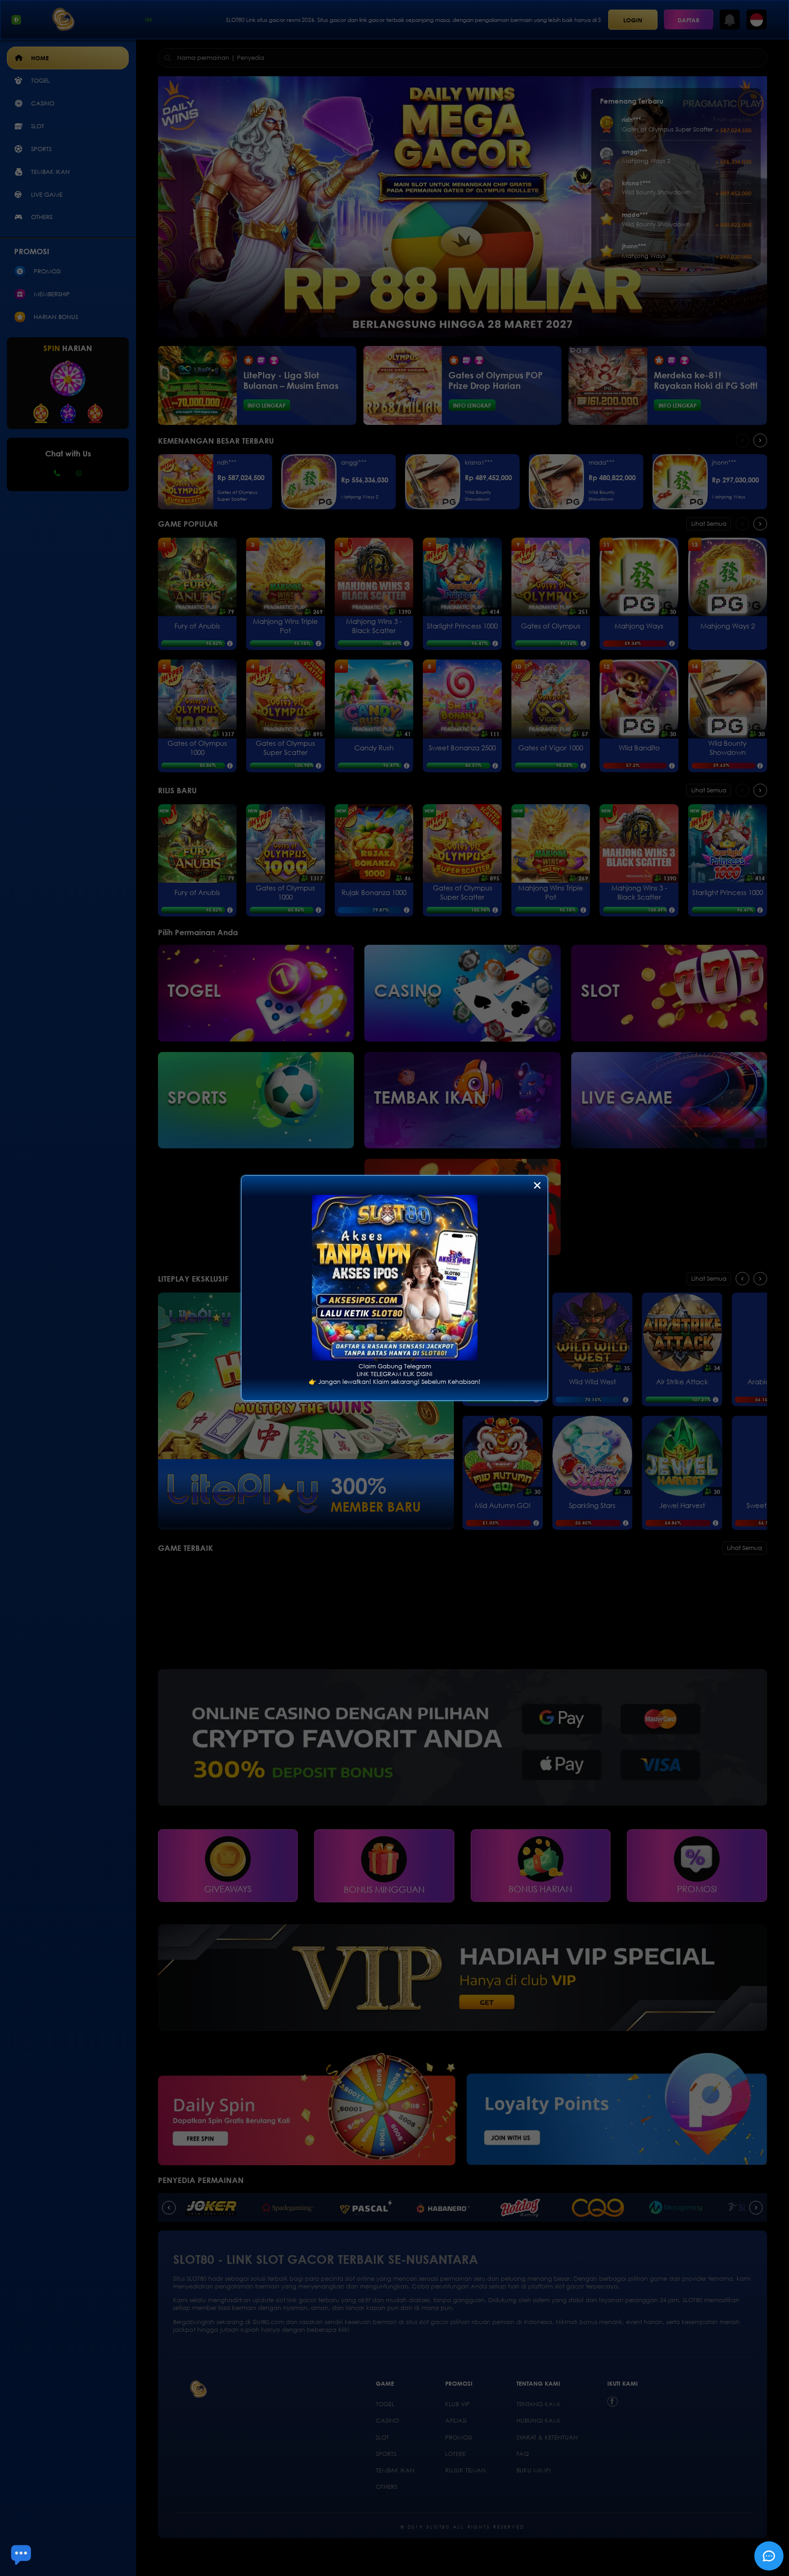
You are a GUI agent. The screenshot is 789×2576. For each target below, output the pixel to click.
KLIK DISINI (418, 1374)
